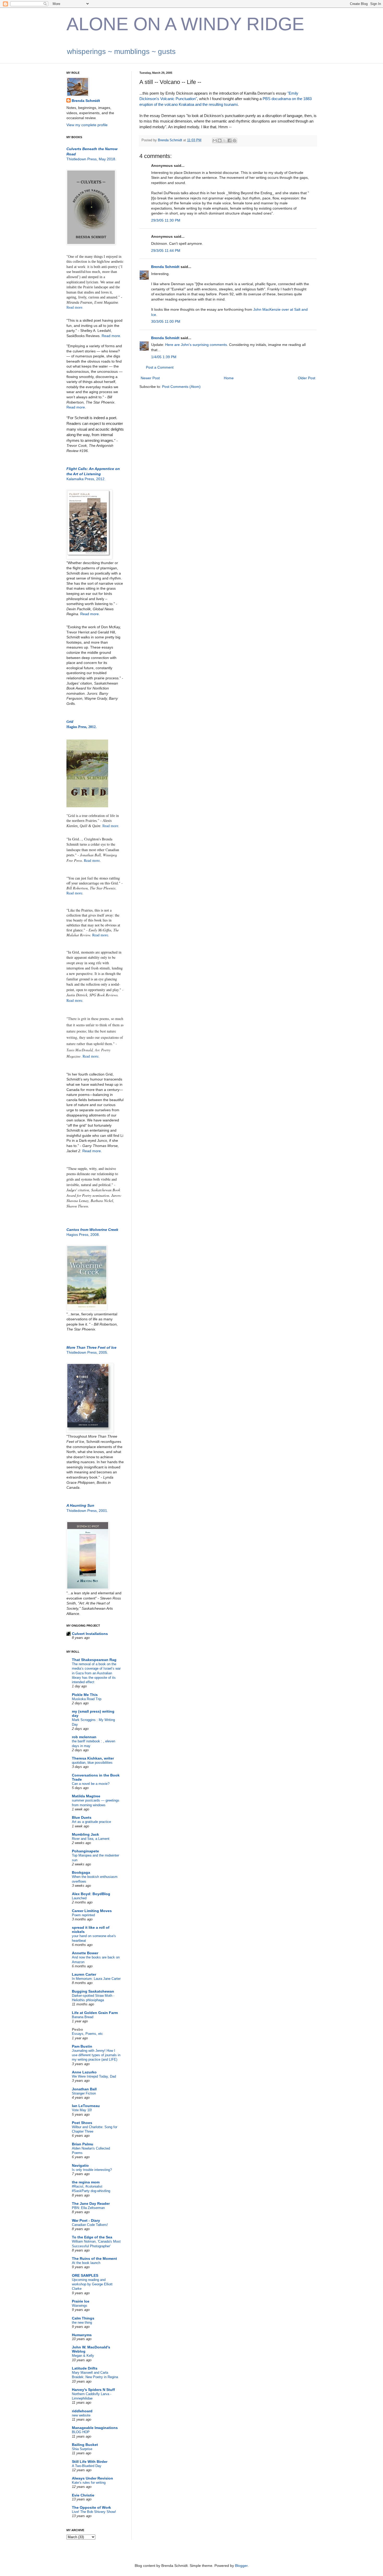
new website (81, 2415)
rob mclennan (84, 1737)
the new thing (82, 2322)
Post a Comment (160, 367)
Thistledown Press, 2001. (87, 1511)
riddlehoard (82, 2411)
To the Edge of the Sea (92, 2237)
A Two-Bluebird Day (87, 2466)
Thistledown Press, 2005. (87, 1352)
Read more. (75, 307)
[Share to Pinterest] (234, 141)
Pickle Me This (85, 1695)
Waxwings (80, 2306)
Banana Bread (83, 2017)
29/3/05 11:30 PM (166, 220)
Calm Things (83, 2318)
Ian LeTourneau (86, 2106)
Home (229, 378)
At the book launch (86, 2263)
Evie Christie (83, 2495)
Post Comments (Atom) (181, 387)
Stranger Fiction (84, 2093)
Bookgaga (81, 1872)
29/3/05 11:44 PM (166, 251)
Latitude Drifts (85, 2368)
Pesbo (78, 2029)
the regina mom (86, 2182)
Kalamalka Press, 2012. (86, 479)
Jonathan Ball (84, 2089)
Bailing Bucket (85, 2445)
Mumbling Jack (85, 1834)
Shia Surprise (82, 2449)
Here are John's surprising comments (196, 345)
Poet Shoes (82, 2123)
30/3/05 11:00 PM (166, 321)
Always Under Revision (92, 2478)
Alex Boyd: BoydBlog (91, 1894)
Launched (79, 1898)
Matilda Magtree (86, 1796)
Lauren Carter (84, 1974)
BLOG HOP (81, 2432)
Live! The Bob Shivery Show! (94, 2512)
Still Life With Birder (90, 2462)
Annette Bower (85, 1953)
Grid (70, 722)
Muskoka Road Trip (87, 1699)
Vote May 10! (82, 2110)
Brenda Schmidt (165, 267)
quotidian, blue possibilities (92, 1763)
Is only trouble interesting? (92, 2170)
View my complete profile (87, 125)
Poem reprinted (83, 1915)
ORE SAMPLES (85, 2275)
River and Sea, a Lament (91, 1839)
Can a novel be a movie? (91, 1784)
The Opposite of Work (91, 2507)
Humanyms (82, 2335)
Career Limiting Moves (92, 1911)
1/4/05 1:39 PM (164, 357)
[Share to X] (225, 141)
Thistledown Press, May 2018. (91, 159)
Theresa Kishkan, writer (93, 1758)
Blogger (241, 2566)
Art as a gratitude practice (91, 1822)
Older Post (307, 378)
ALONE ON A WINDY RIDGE (185, 24)
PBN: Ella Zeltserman (88, 2208)
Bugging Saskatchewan (93, 1991)
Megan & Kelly (83, 2356)
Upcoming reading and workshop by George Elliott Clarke (92, 2284)
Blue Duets (82, 1817)
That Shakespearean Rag (94, 1660)
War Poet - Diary (86, 2220)
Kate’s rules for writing (89, 2483)
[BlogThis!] (220, 141)
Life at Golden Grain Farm (95, 2013)
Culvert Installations (90, 1634)
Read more (76, 407)
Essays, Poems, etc (87, 2034)
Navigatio (80, 2165)
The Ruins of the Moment (94, 2258)
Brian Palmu (83, 2144)
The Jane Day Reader (91, 2203)
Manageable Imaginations (95, 2428)
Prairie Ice (81, 2301)
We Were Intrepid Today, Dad (94, 2076)
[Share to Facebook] (230, 141)
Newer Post (150, 378)
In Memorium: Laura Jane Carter (96, 1979)
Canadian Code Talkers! (90, 2225)
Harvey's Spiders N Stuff (93, 2390)
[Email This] (215, 141)
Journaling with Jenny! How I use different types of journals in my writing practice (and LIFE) (96, 2055)
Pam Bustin (82, 2046)
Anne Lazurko (84, 2072)
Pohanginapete (85, 1851)
